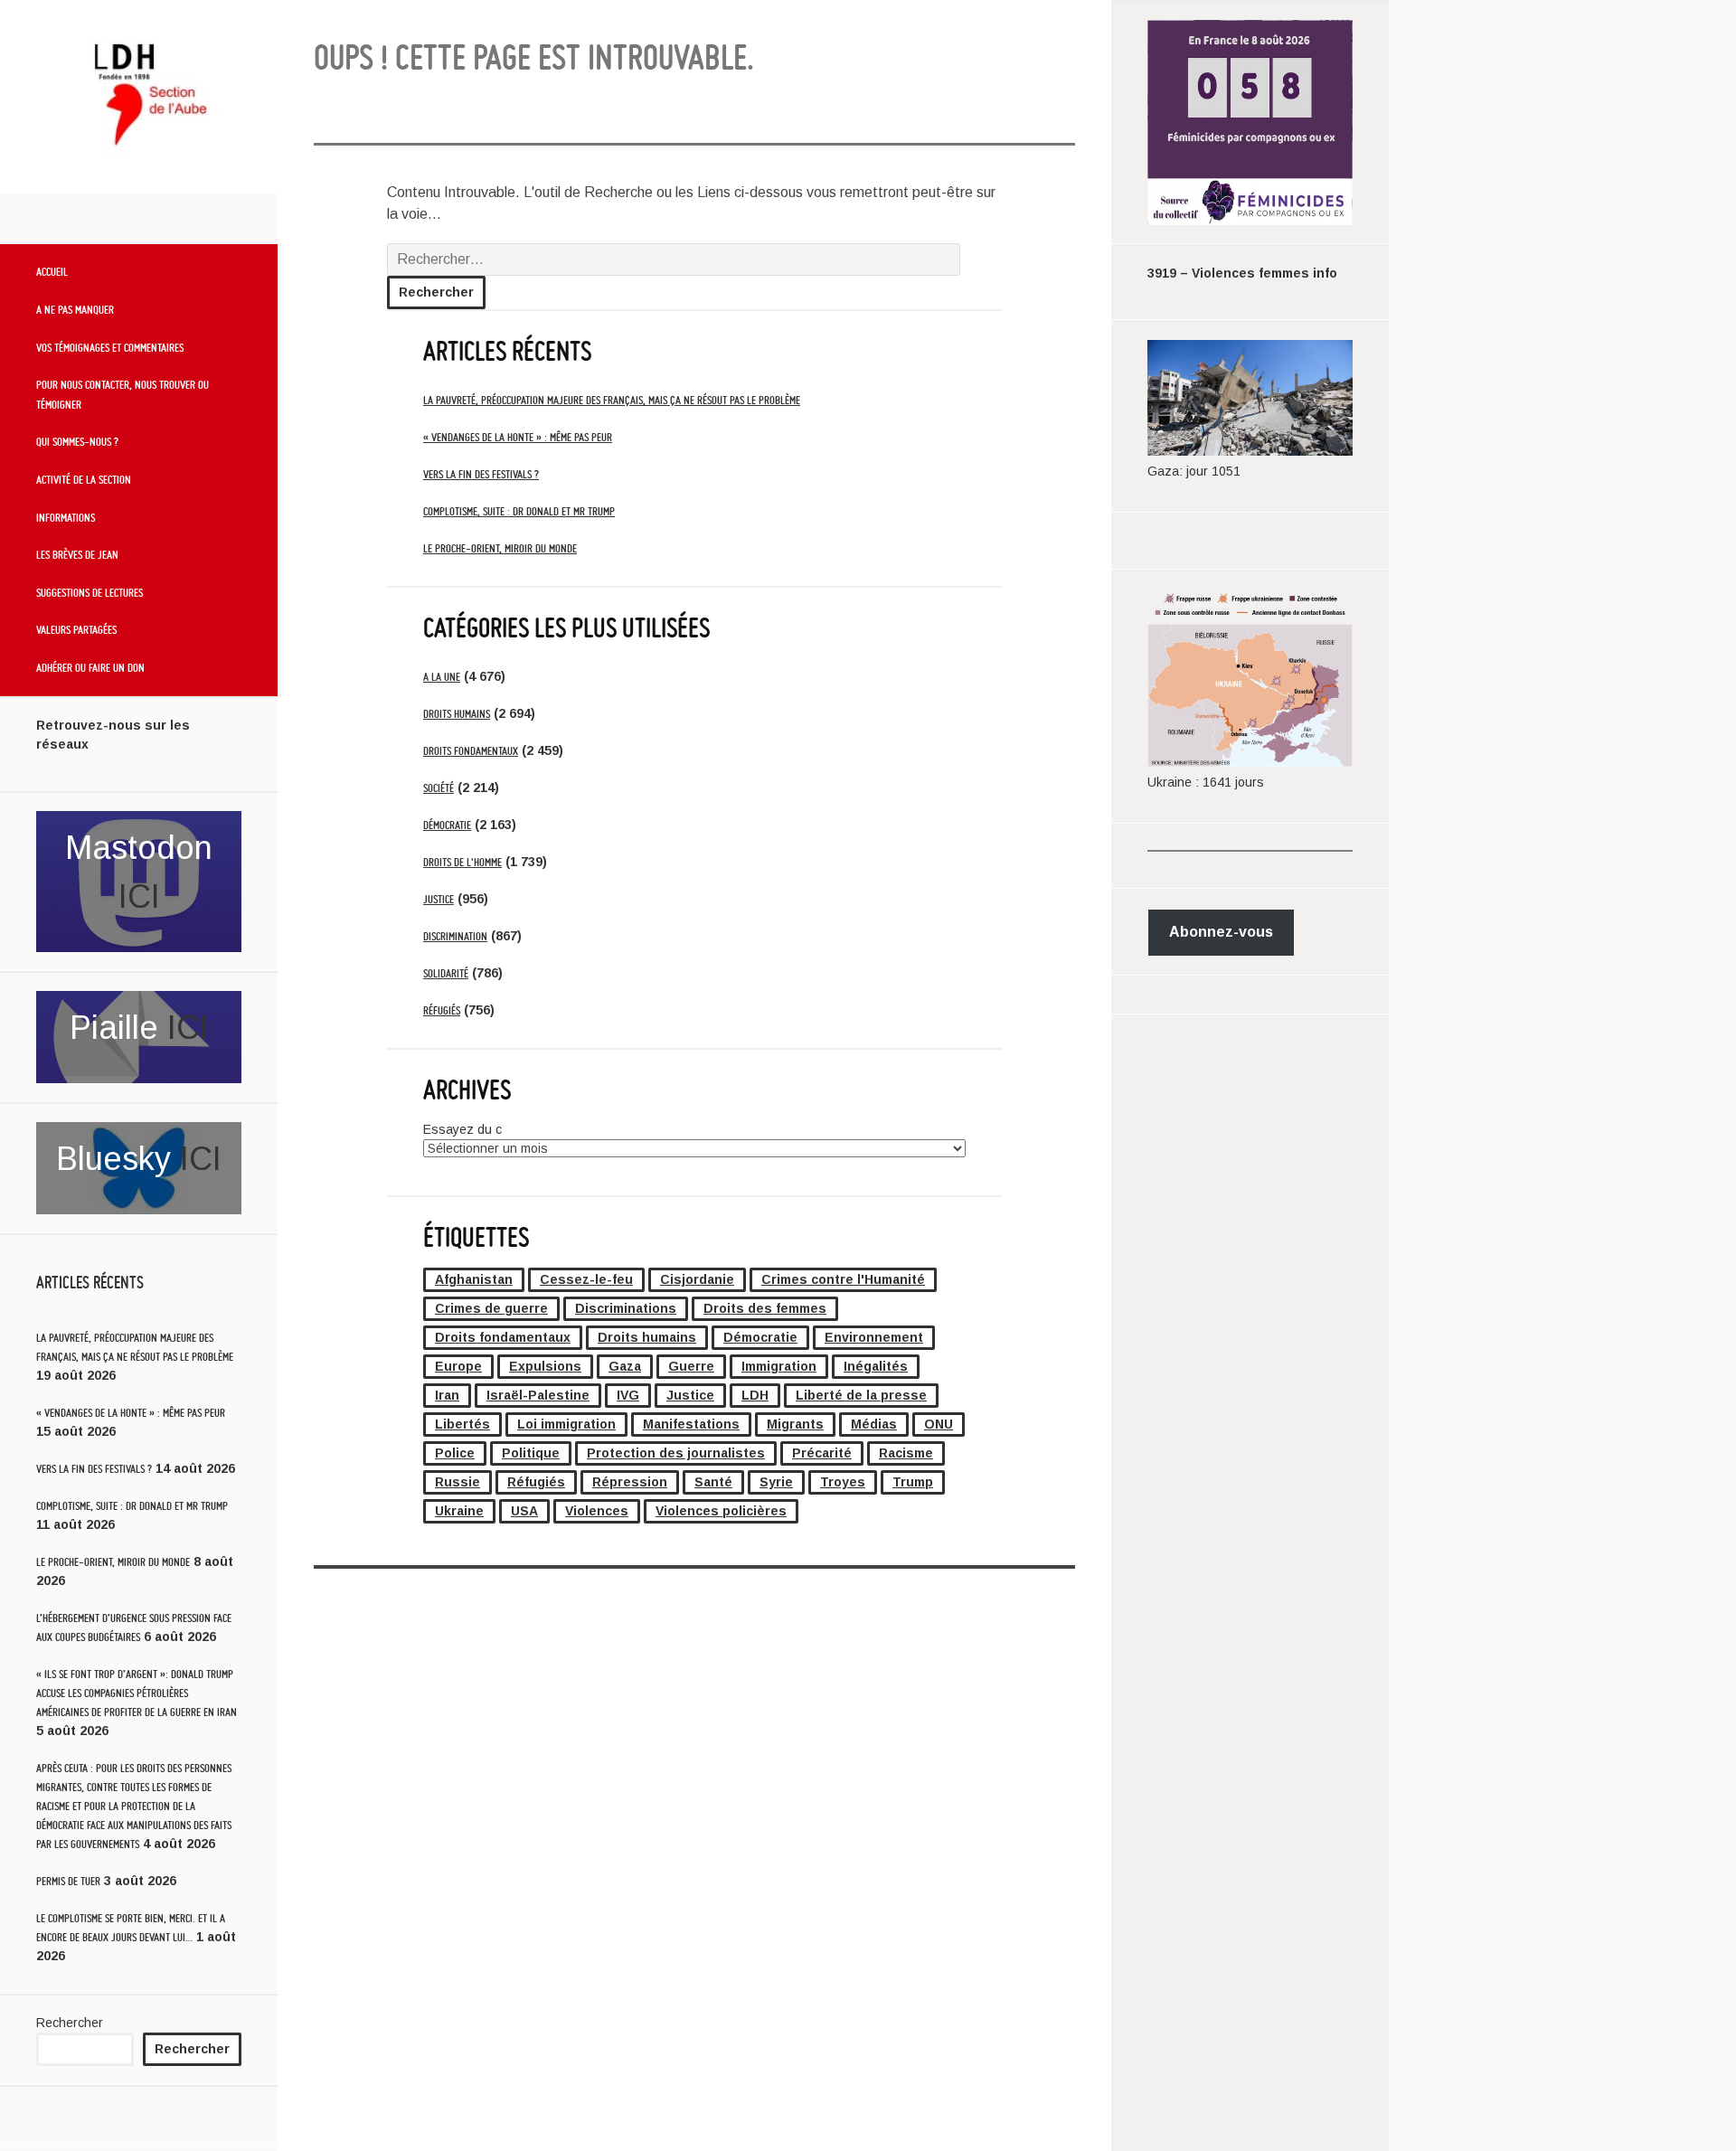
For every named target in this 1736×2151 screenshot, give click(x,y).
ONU (939, 1424)
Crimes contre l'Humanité (843, 1279)
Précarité (822, 1453)
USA (524, 1511)
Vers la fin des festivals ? (94, 1469)
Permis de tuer (68, 1881)
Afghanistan (474, 1279)
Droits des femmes (765, 1308)
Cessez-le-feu (586, 1279)
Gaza (625, 1366)
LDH (755, 1395)
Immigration (779, 1366)
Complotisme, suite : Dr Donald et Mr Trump (132, 1506)
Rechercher (70, 2023)
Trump (913, 1482)
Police (455, 1453)
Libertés (462, 1424)
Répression (630, 1482)
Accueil (52, 271)
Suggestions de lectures (90, 592)
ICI (139, 896)
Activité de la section (84, 479)
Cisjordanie (697, 1279)
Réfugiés (442, 1010)
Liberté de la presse (861, 1395)
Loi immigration (566, 1424)
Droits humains (457, 714)
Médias (874, 1424)
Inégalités (876, 1366)
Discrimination (455, 936)
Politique (531, 1453)
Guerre (691, 1366)
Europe (458, 1366)
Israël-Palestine (538, 1395)
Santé (713, 1482)
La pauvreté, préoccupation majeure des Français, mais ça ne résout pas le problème (612, 400)
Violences (597, 1511)
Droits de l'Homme (462, 862)
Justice (439, 899)
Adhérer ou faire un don (90, 667)
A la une (442, 677)
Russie (458, 1482)
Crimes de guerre (491, 1308)
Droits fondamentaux (471, 751)
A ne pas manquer (75, 309)
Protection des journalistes (676, 1453)
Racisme (906, 1453)
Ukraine (459, 1511)
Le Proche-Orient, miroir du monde (113, 1562)
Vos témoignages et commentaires (110, 347)
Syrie (776, 1482)
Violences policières (721, 1511)
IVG (628, 1395)
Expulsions (545, 1366)
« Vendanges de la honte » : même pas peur (131, 1413)
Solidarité (446, 973)
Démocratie (447, 825)
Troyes (843, 1482)
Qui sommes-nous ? (77, 441)
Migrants (795, 1424)
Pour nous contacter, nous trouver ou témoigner (123, 394)
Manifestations (691, 1424)
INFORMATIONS (66, 517)
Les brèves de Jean (77, 554)
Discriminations (626, 1308)
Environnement (874, 1337)
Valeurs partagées (76, 629)
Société (439, 788)
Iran (447, 1395)
